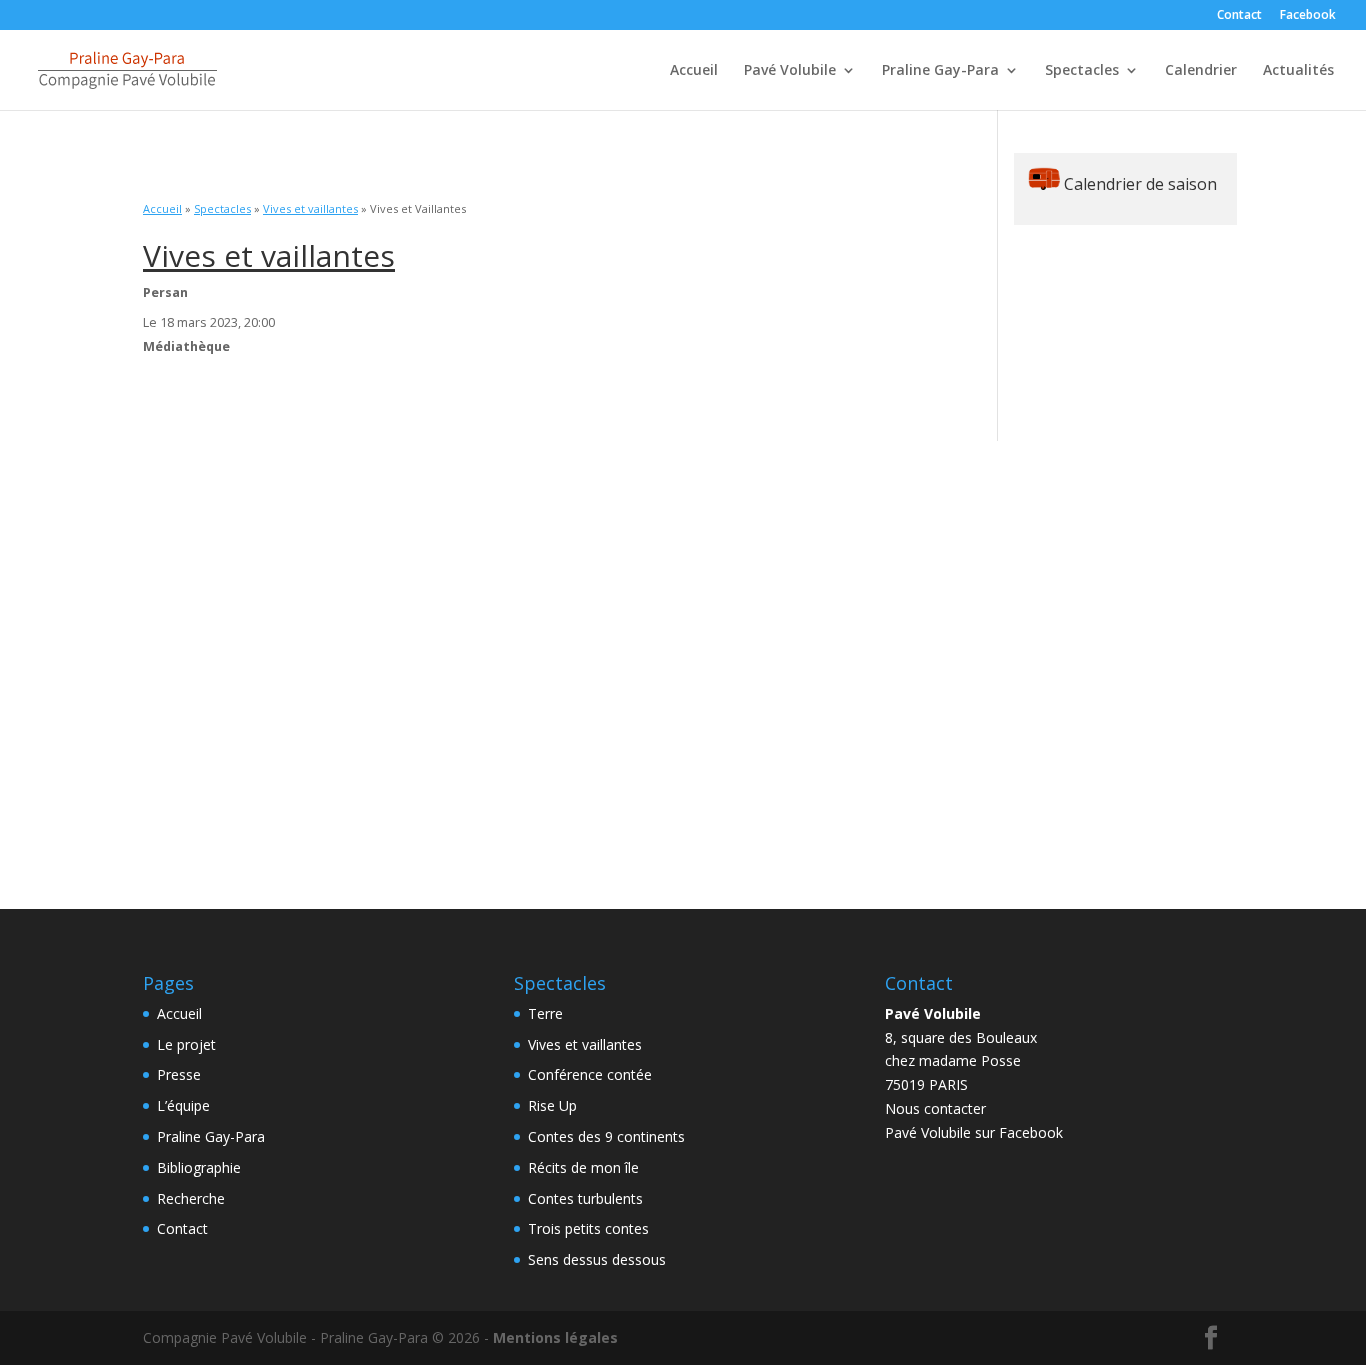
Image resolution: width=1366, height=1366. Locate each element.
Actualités (1298, 71)
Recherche (191, 1198)
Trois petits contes (588, 1228)
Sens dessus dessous (597, 1259)
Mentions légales (555, 1337)
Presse (179, 1074)
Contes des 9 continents (606, 1136)
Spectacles (1082, 71)
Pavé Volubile (790, 71)
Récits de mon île (583, 1167)
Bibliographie (199, 1167)
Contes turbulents (585, 1198)
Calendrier (1201, 71)
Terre (545, 1013)
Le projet (186, 1044)
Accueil (694, 71)
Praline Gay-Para (940, 71)
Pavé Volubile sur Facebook (974, 1132)
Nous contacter (935, 1108)
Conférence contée (590, 1074)
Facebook (1308, 16)
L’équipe (183, 1105)
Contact (1239, 16)
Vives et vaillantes (310, 208)
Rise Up (552, 1105)
